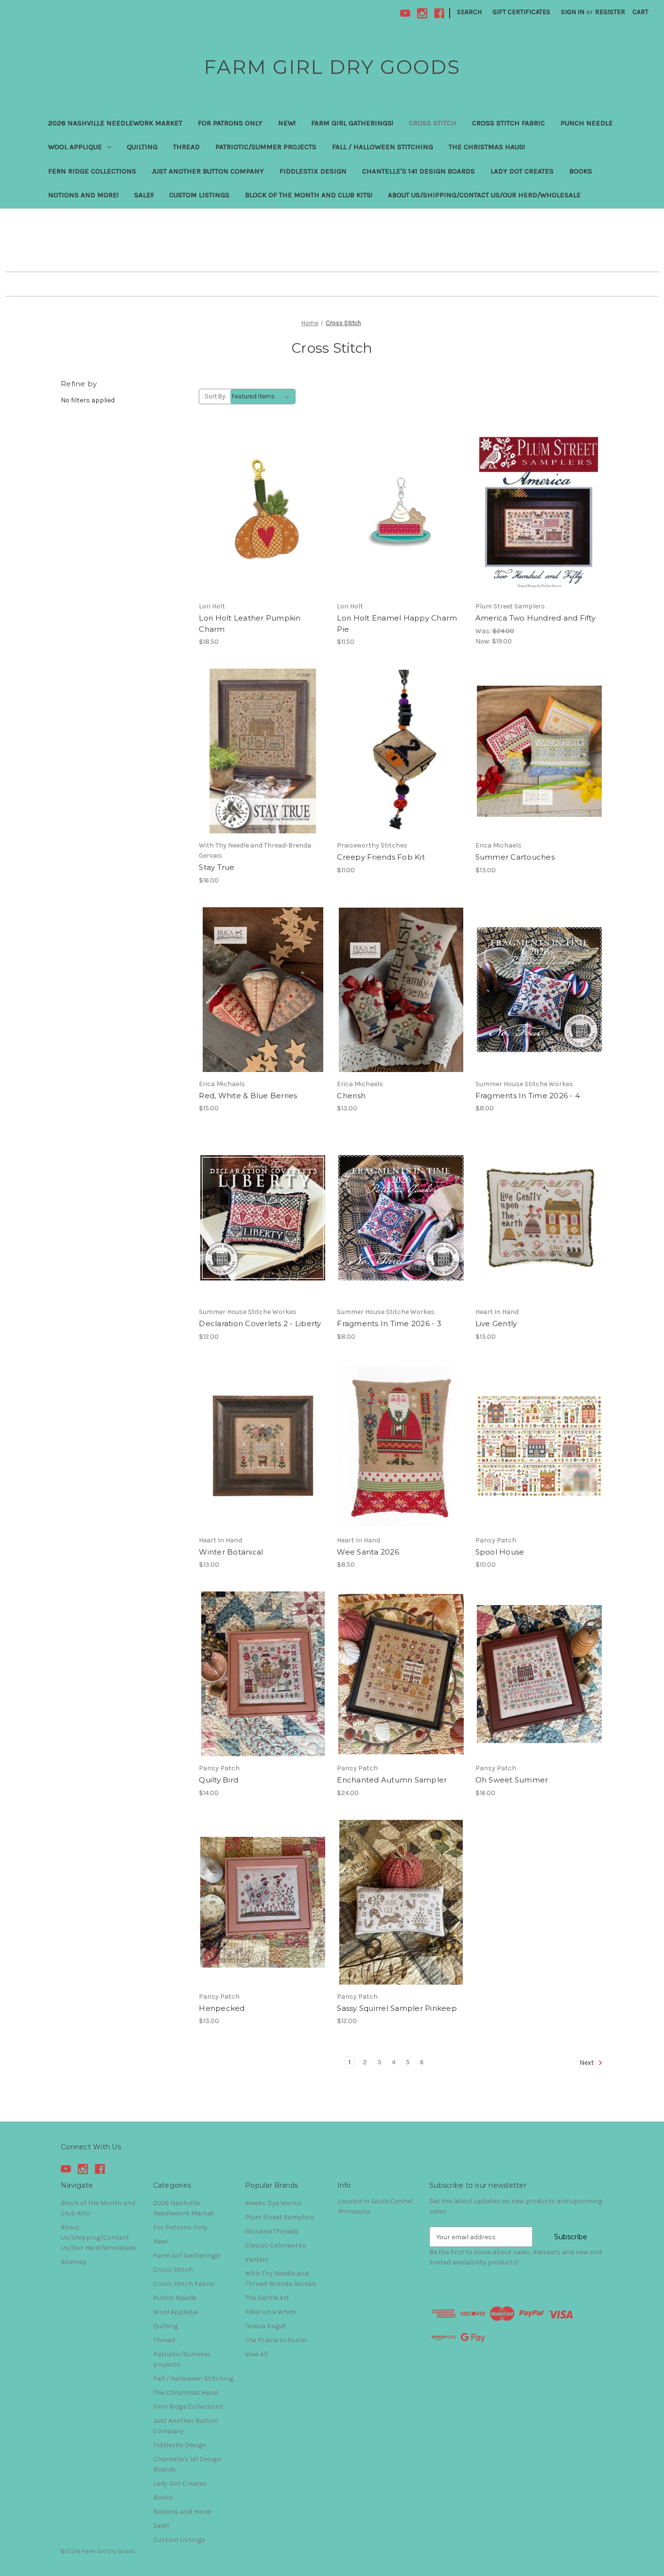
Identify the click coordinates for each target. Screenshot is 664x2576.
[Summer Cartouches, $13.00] (539, 751)
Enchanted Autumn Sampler (392, 1780)
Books (581, 171)
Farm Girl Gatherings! (352, 123)
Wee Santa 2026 (368, 1552)
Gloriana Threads (272, 2231)
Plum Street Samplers (280, 2217)
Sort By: (216, 396)
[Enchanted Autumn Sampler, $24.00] (401, 1674)
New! (287, 123)
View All (256, 2354)
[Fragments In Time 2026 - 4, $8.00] (539, 990)
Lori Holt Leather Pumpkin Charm (250, 623)
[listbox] (263, 397)
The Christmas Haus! (487, 147)
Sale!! (144, 195)
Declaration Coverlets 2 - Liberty (260, 1323)
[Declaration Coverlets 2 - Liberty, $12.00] (263, 1218)
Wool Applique (75, 147)
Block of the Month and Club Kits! (309, 195)
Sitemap (74, 2262)
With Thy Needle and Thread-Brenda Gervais (281, 2279)
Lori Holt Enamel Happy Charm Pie (397, 623)
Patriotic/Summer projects (266, 147)
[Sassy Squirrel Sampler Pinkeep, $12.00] (401, 1902)
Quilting (142, 147)
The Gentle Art (267, 2298)
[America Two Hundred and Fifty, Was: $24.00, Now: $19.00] (539, 512)
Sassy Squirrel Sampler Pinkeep (397, 2008)
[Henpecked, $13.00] (263, 1902)
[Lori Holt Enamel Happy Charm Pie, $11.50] (401, 512)
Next (587, 2063)
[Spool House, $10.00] (539, 1446)
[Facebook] (439, 13)
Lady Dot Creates (522, 171)
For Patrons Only (230, 123)
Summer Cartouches (515, 857)
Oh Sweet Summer (512, 1780)
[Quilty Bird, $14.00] (263, 1674)
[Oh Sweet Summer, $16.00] (539, 1674)
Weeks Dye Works (273, 2203)
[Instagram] (422, 13)
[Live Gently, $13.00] (539, 1218)
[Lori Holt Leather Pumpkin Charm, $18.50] (263, 512)
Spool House (500, 1552)
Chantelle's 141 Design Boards (419, 171)
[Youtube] (405, 13)
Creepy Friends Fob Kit (381, 857)
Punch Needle (587, 123)
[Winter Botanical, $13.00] (263, 1446)
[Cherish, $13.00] (401, 990)
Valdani (257, 2259)
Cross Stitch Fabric (508, 123)
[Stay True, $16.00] (263, 751)
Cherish (351, 1096)
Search (469, 12)
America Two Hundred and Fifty (535, 618)
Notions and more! (83, 195)
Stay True (217, 867)
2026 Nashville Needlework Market (115, 123)
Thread (186, 147)
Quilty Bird (218, 1780)
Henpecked (222, 2008)
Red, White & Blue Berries (248, 1096)
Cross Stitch (433, 123)
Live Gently (496, 1323)
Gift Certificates (521, 12)
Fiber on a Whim (271, 2312)
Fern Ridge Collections (92, 171)
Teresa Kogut (265, 2326)
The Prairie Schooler (276, 2340)
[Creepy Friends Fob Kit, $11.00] (401, 751)
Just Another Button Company (208, 171)
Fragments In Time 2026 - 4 (528, 1096)
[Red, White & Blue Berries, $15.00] (263, 990)
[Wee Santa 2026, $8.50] (401, 1446)
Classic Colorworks (276, 2245)
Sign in (573, 12)
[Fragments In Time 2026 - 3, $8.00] (401, 1218)
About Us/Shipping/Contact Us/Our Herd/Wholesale (484, 195)
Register (610, 12)
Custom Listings (199, 195)
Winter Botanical (231, 1552)
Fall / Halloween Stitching (383, 147)
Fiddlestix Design (313, 171)
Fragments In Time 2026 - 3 (389, 1323)
